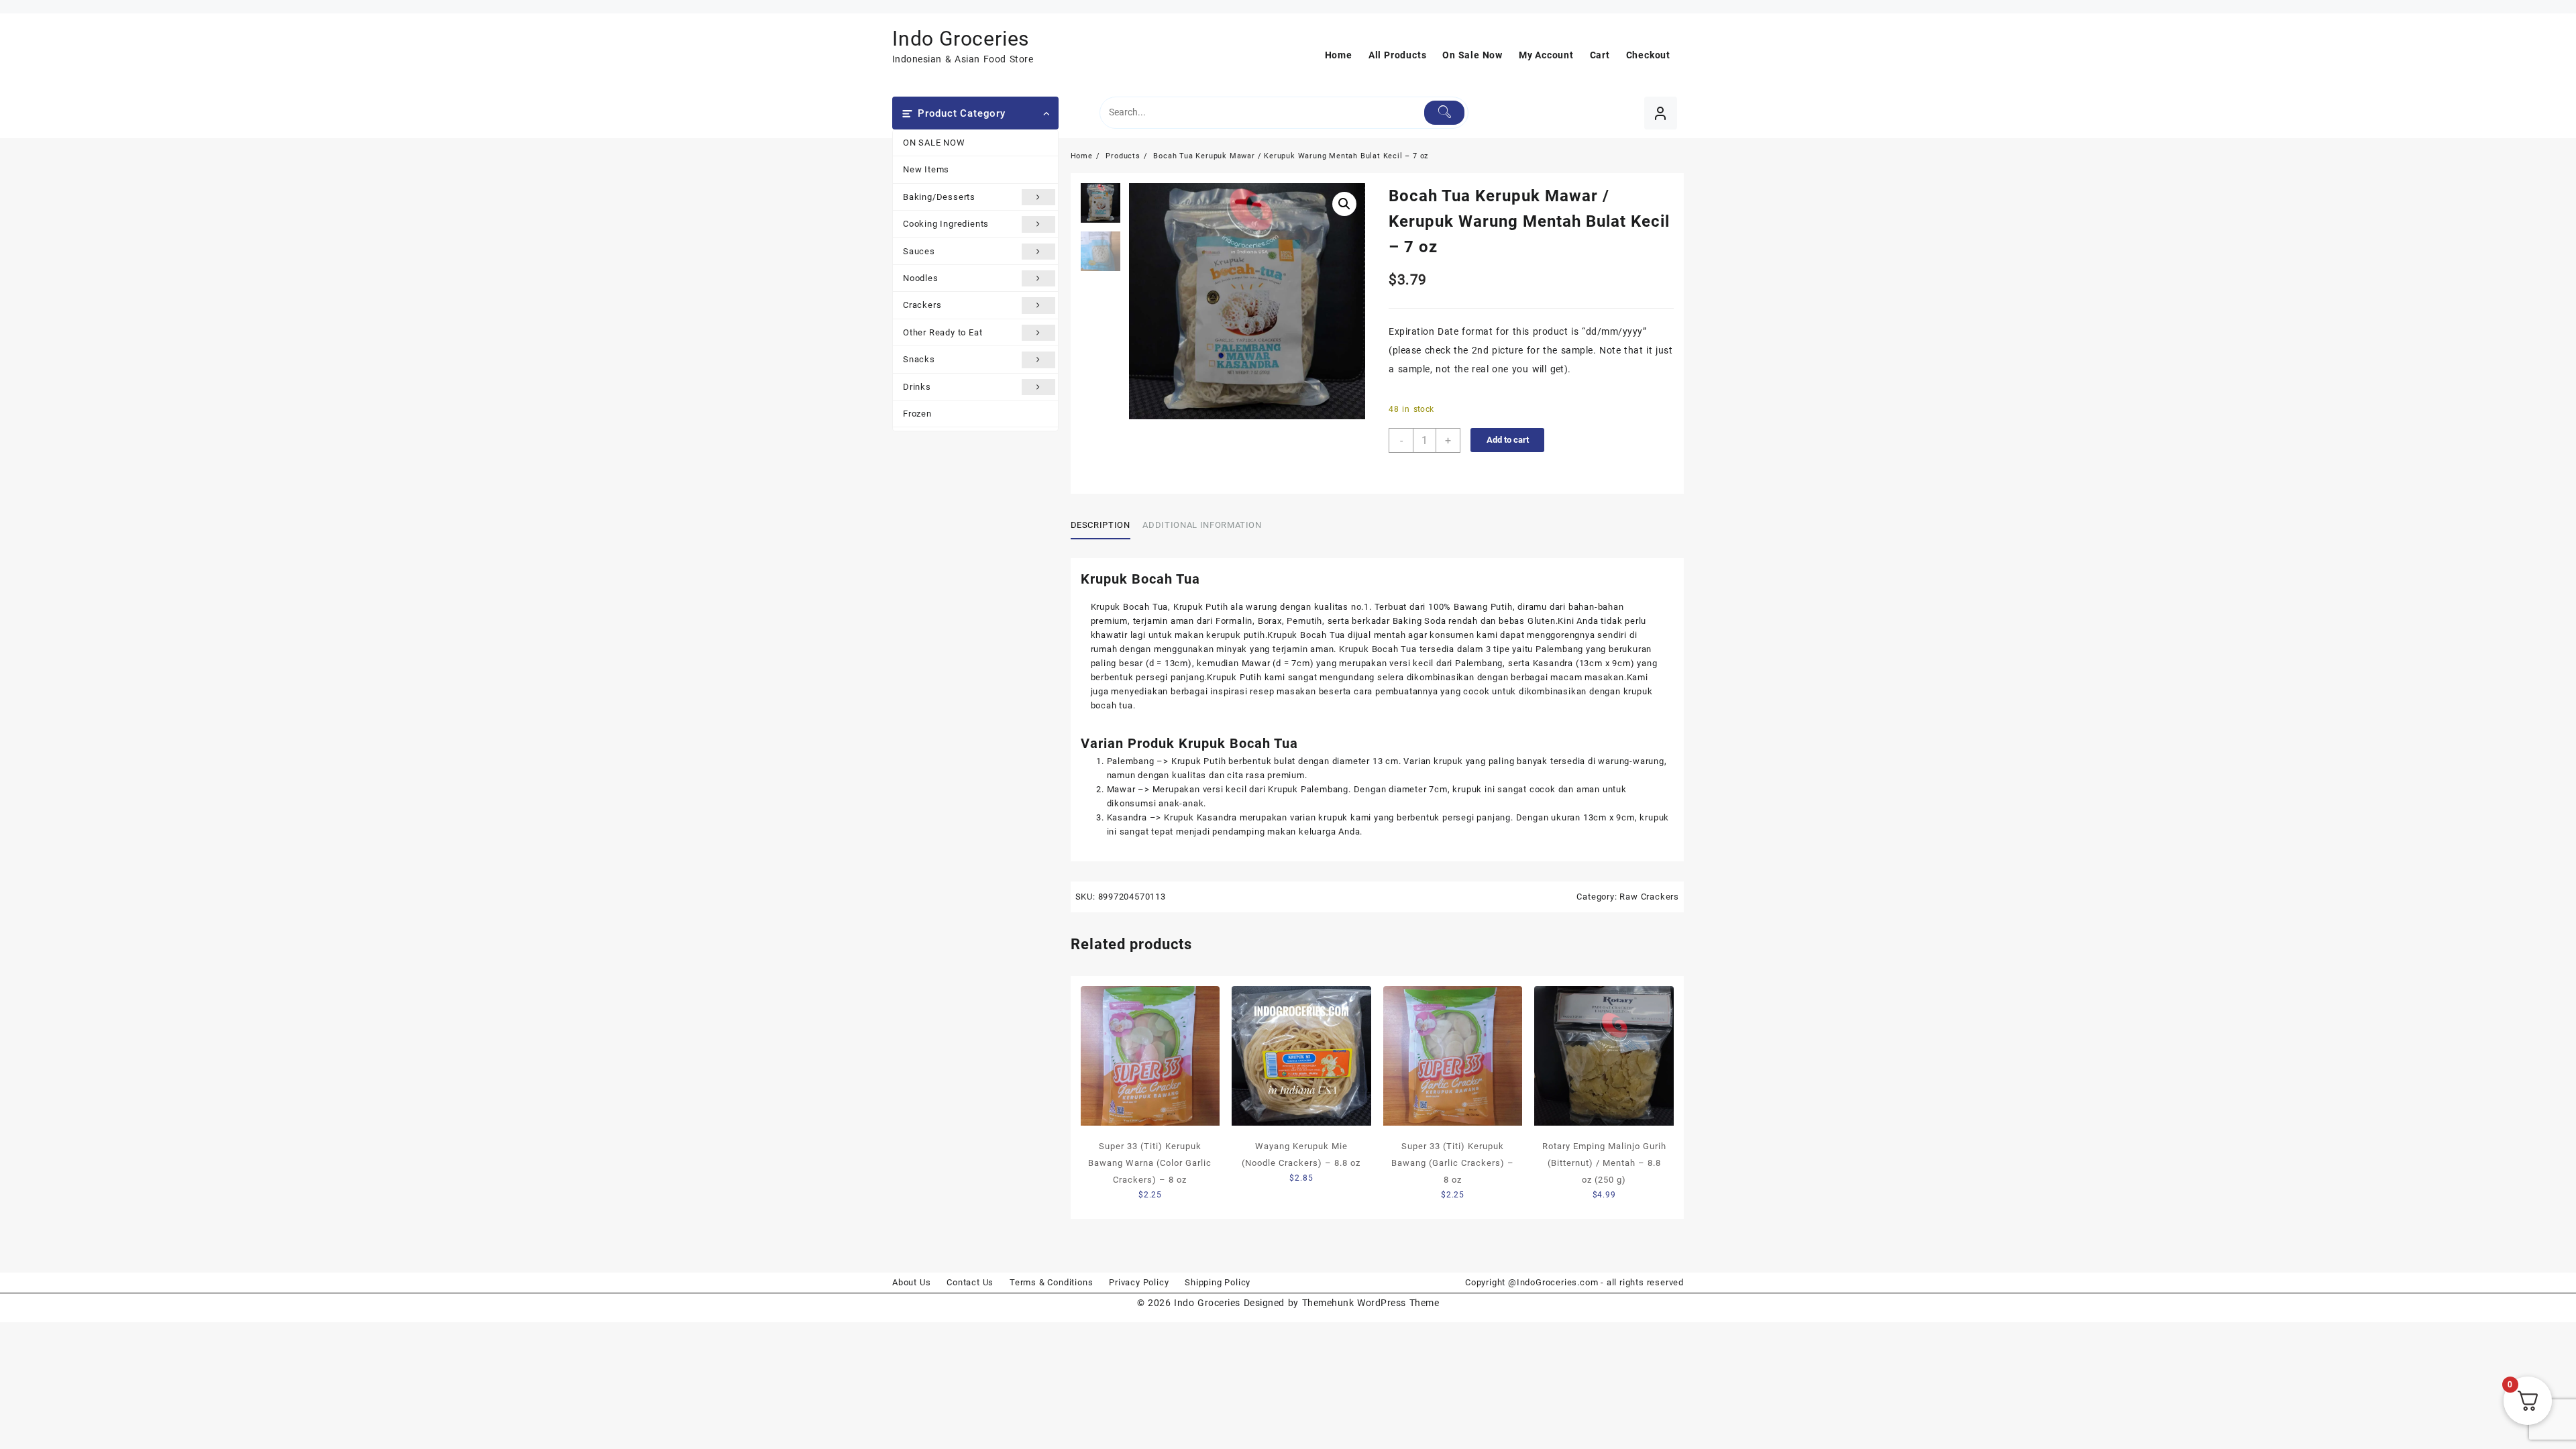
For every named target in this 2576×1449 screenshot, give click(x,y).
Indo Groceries (961, 39)
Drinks (917, 387)
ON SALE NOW (934, 143)
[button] (1344, 204)
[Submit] (1445, 113)
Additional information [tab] (1202, 525)
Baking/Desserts (939, 197)
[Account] (1661, 113)
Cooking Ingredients (946, 224)
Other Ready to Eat (943, 332)
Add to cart (1508, 440)
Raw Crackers (1649, 897)
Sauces (919, 251)
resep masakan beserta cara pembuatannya (1344, 691)
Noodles (921, 278)
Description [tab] (1101, 525)
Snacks (919, 359)
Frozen (917, 414)
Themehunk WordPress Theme (1371, 1303)
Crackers (922, 305)
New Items (926, 169)
